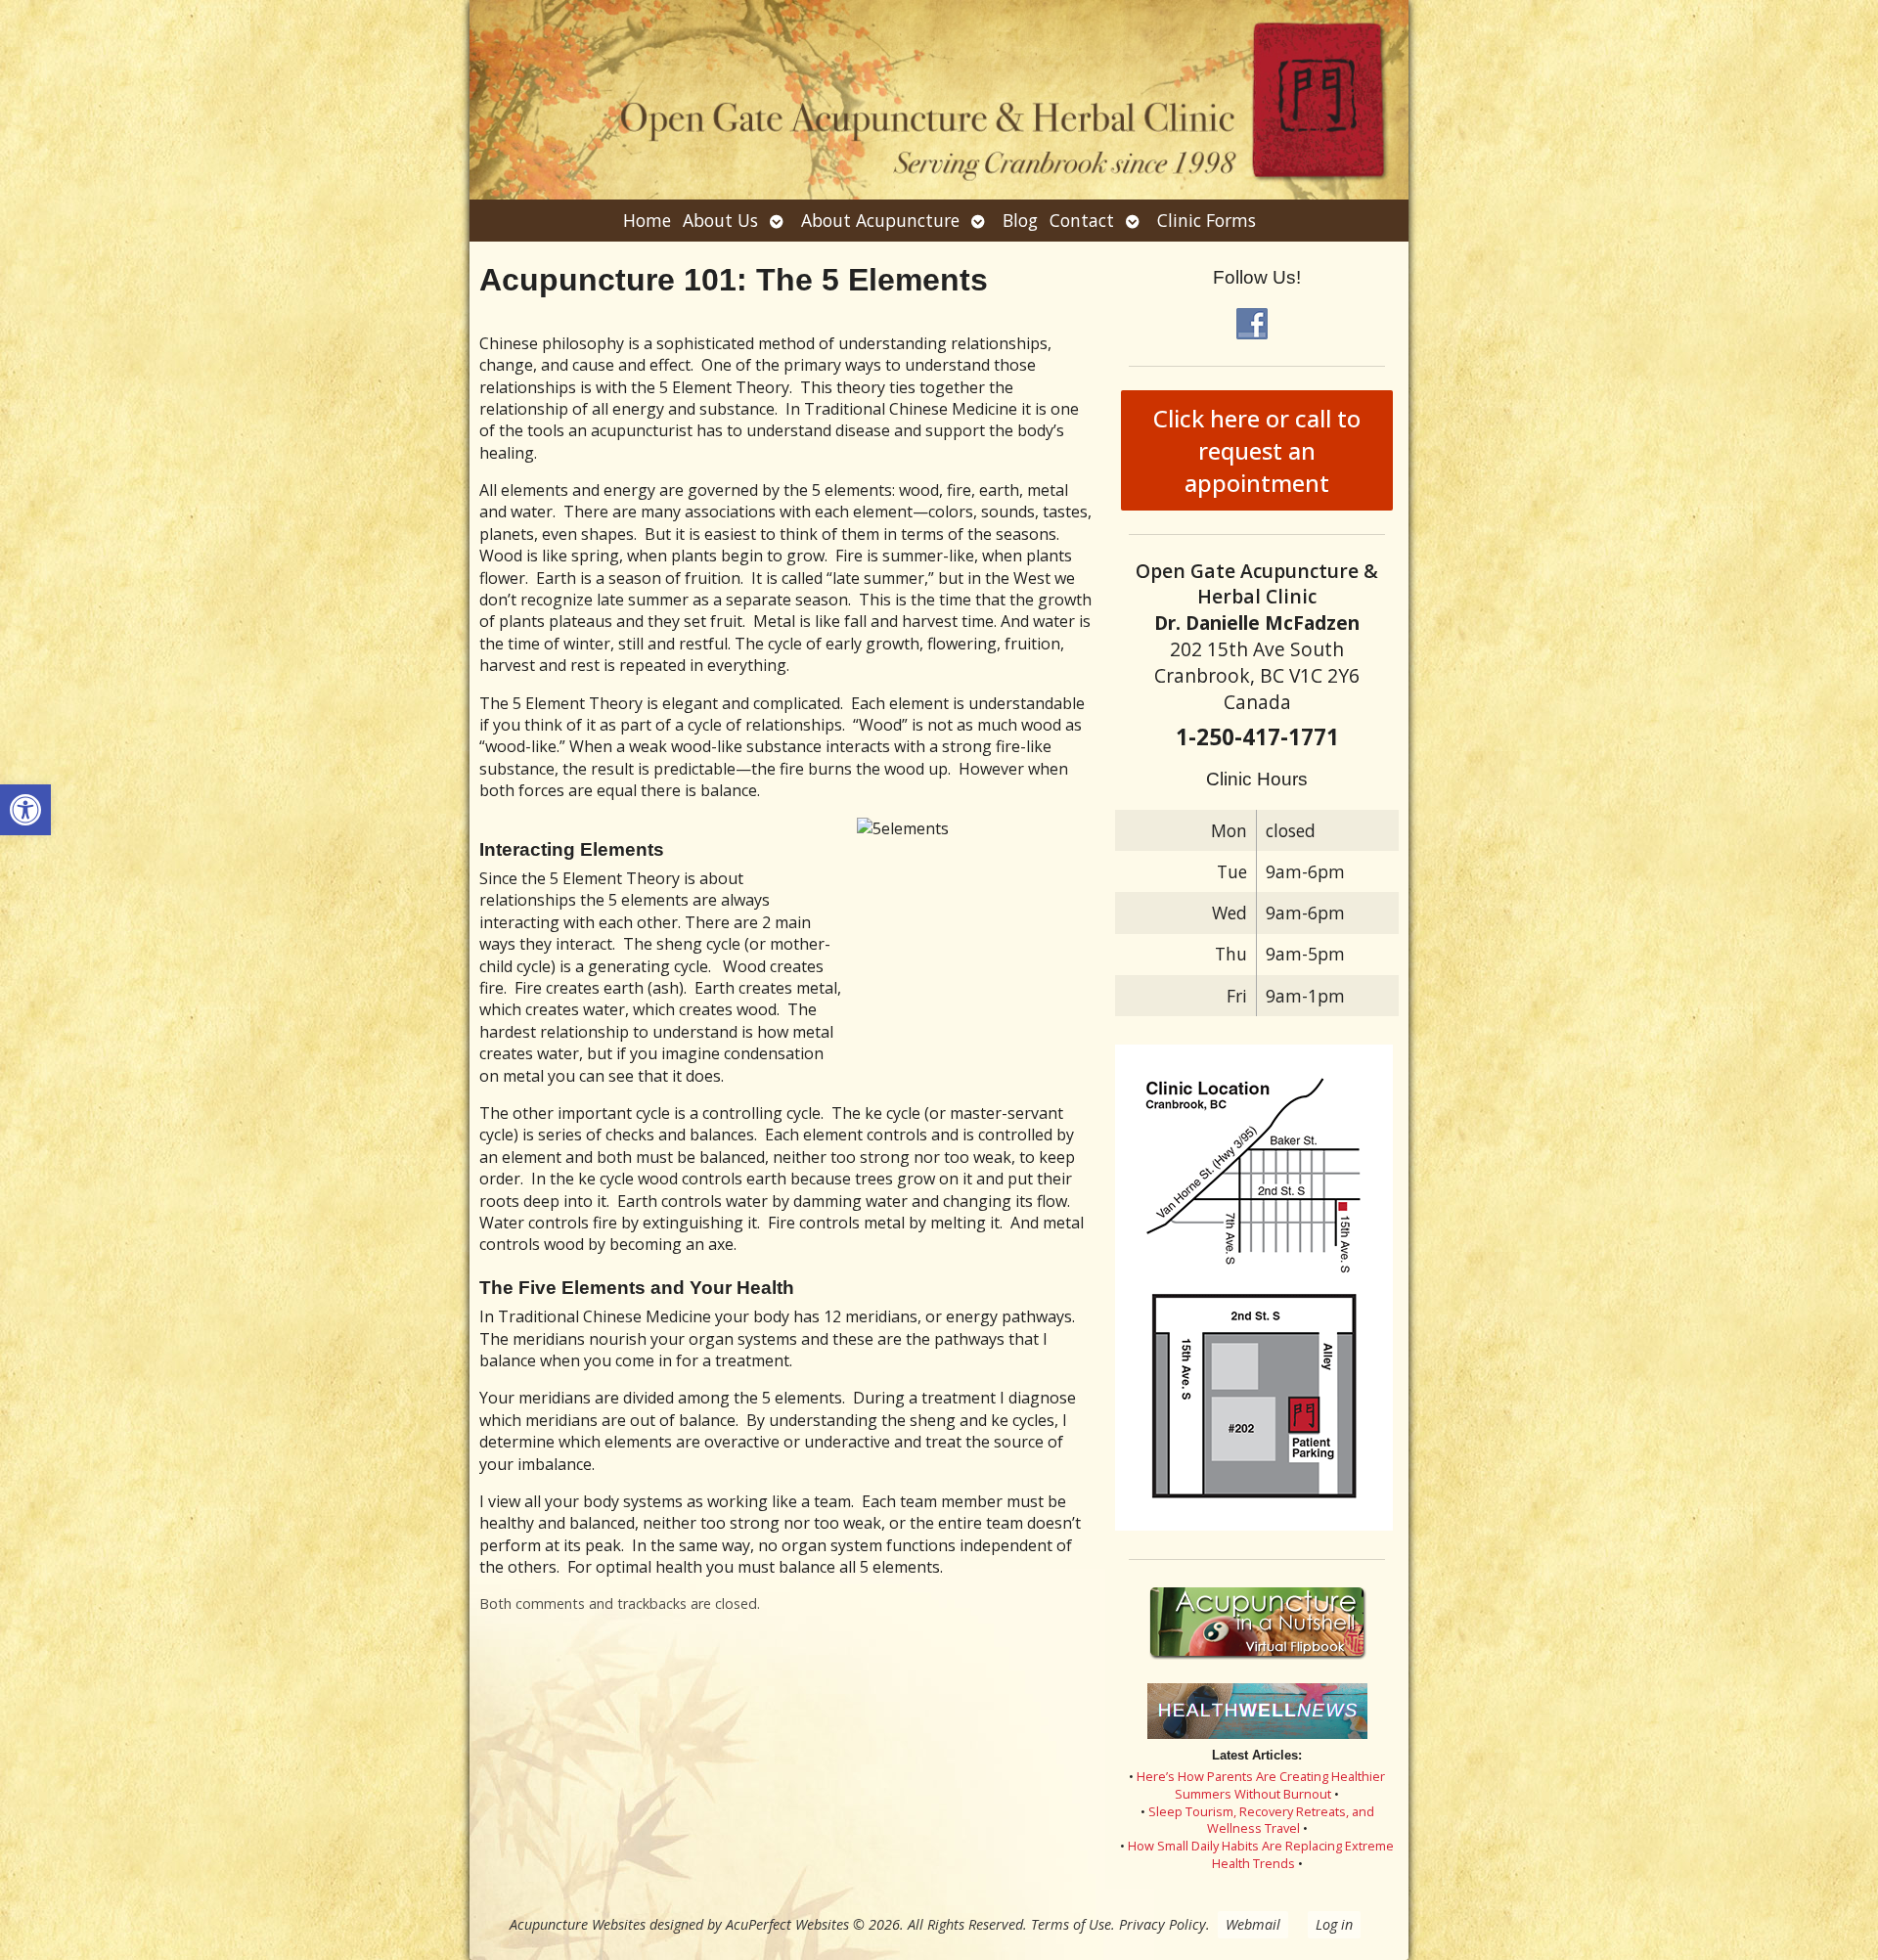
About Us (720, 220)
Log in (1334, 1924)
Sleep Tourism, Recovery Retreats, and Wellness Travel (1261, 1820)
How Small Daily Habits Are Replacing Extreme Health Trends (1261, 1854)
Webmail (1253, 1924)
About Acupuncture (880, 220)
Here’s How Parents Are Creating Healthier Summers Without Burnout (1261, 1785)
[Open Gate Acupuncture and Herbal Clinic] (939, 100)
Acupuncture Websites (578, 1924)
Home (647, 220)
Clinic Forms (1207, 220)
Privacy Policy (1163, 1924)
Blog (1020, 220)
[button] (25, 810)
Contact (1082, 220)
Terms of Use (1071, 1924)
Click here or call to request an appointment (1257, 450)
